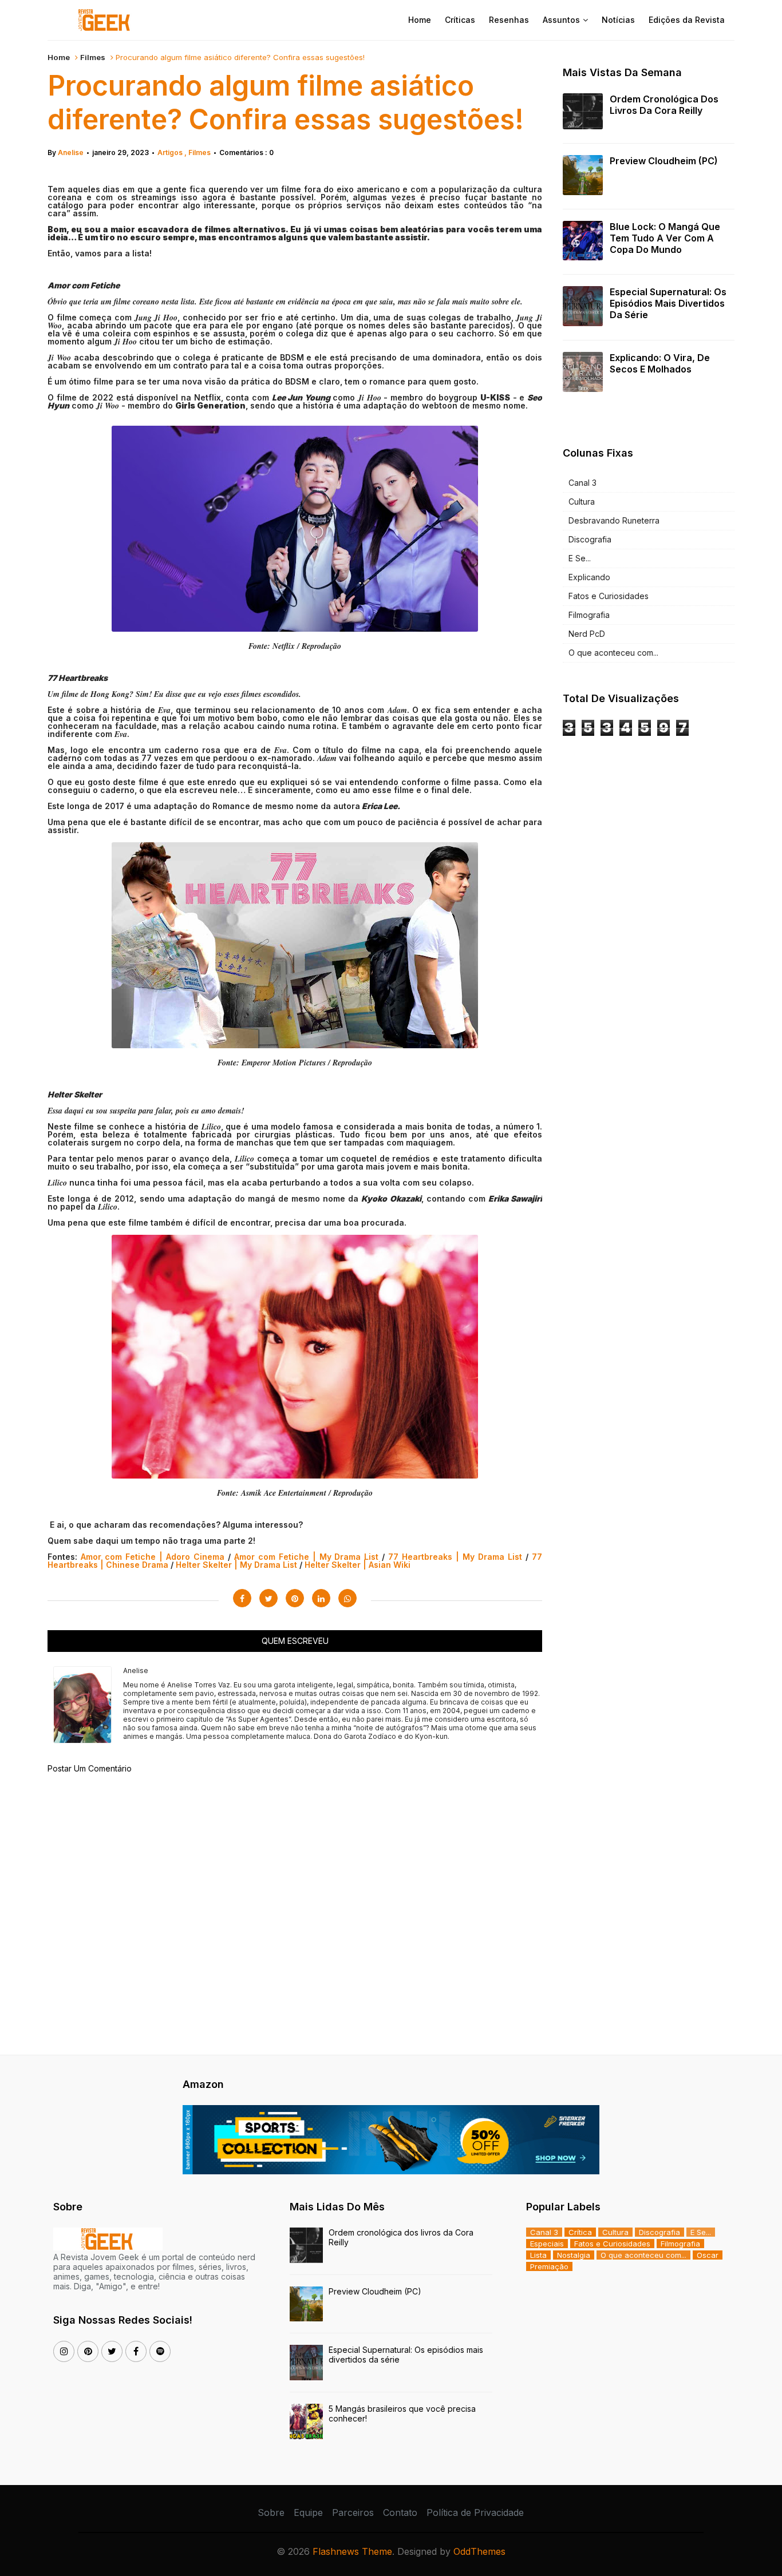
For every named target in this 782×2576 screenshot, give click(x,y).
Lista (538, 2255)
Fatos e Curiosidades (609, 596)
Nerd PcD (587, 634)
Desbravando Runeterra (614, 520)
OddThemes (479, 2551)
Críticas (460, 20)
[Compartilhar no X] (268, 1598)
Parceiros (353, 2512)
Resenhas (509, 20)
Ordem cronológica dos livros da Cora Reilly (664, 105)
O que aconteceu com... (613, 653)
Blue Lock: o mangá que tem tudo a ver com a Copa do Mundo (665, 238)
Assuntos (561, 20)
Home (420, 20)
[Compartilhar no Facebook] (242, 1598)
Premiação (549, 2266)
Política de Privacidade (475, 2512)
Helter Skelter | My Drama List (236, 1565)
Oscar (708, 2255)
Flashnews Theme (352, 2551)
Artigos (171, 152)
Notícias (618, 20)
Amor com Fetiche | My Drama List (307, 1557)
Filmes (93, 57)
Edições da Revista (687, 20)
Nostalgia (574, 2255)
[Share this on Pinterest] (295, 1598)
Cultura (582, 502)
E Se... (580, 558)
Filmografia (589, 615)
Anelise (71, 152)
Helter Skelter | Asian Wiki (358, 1565)
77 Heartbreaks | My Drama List (455, 1557)
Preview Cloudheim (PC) (664, 161)
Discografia (590, 539)
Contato (400, 2512)
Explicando (589, 577)
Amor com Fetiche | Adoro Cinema (153, 1557)
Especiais (547, 2244)
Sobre (271, 2512)
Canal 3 (582, 483)
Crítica (580, 2232)
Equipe (308, 2512)
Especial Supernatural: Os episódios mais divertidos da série (668, 303)
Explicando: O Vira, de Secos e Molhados (660, 363)
